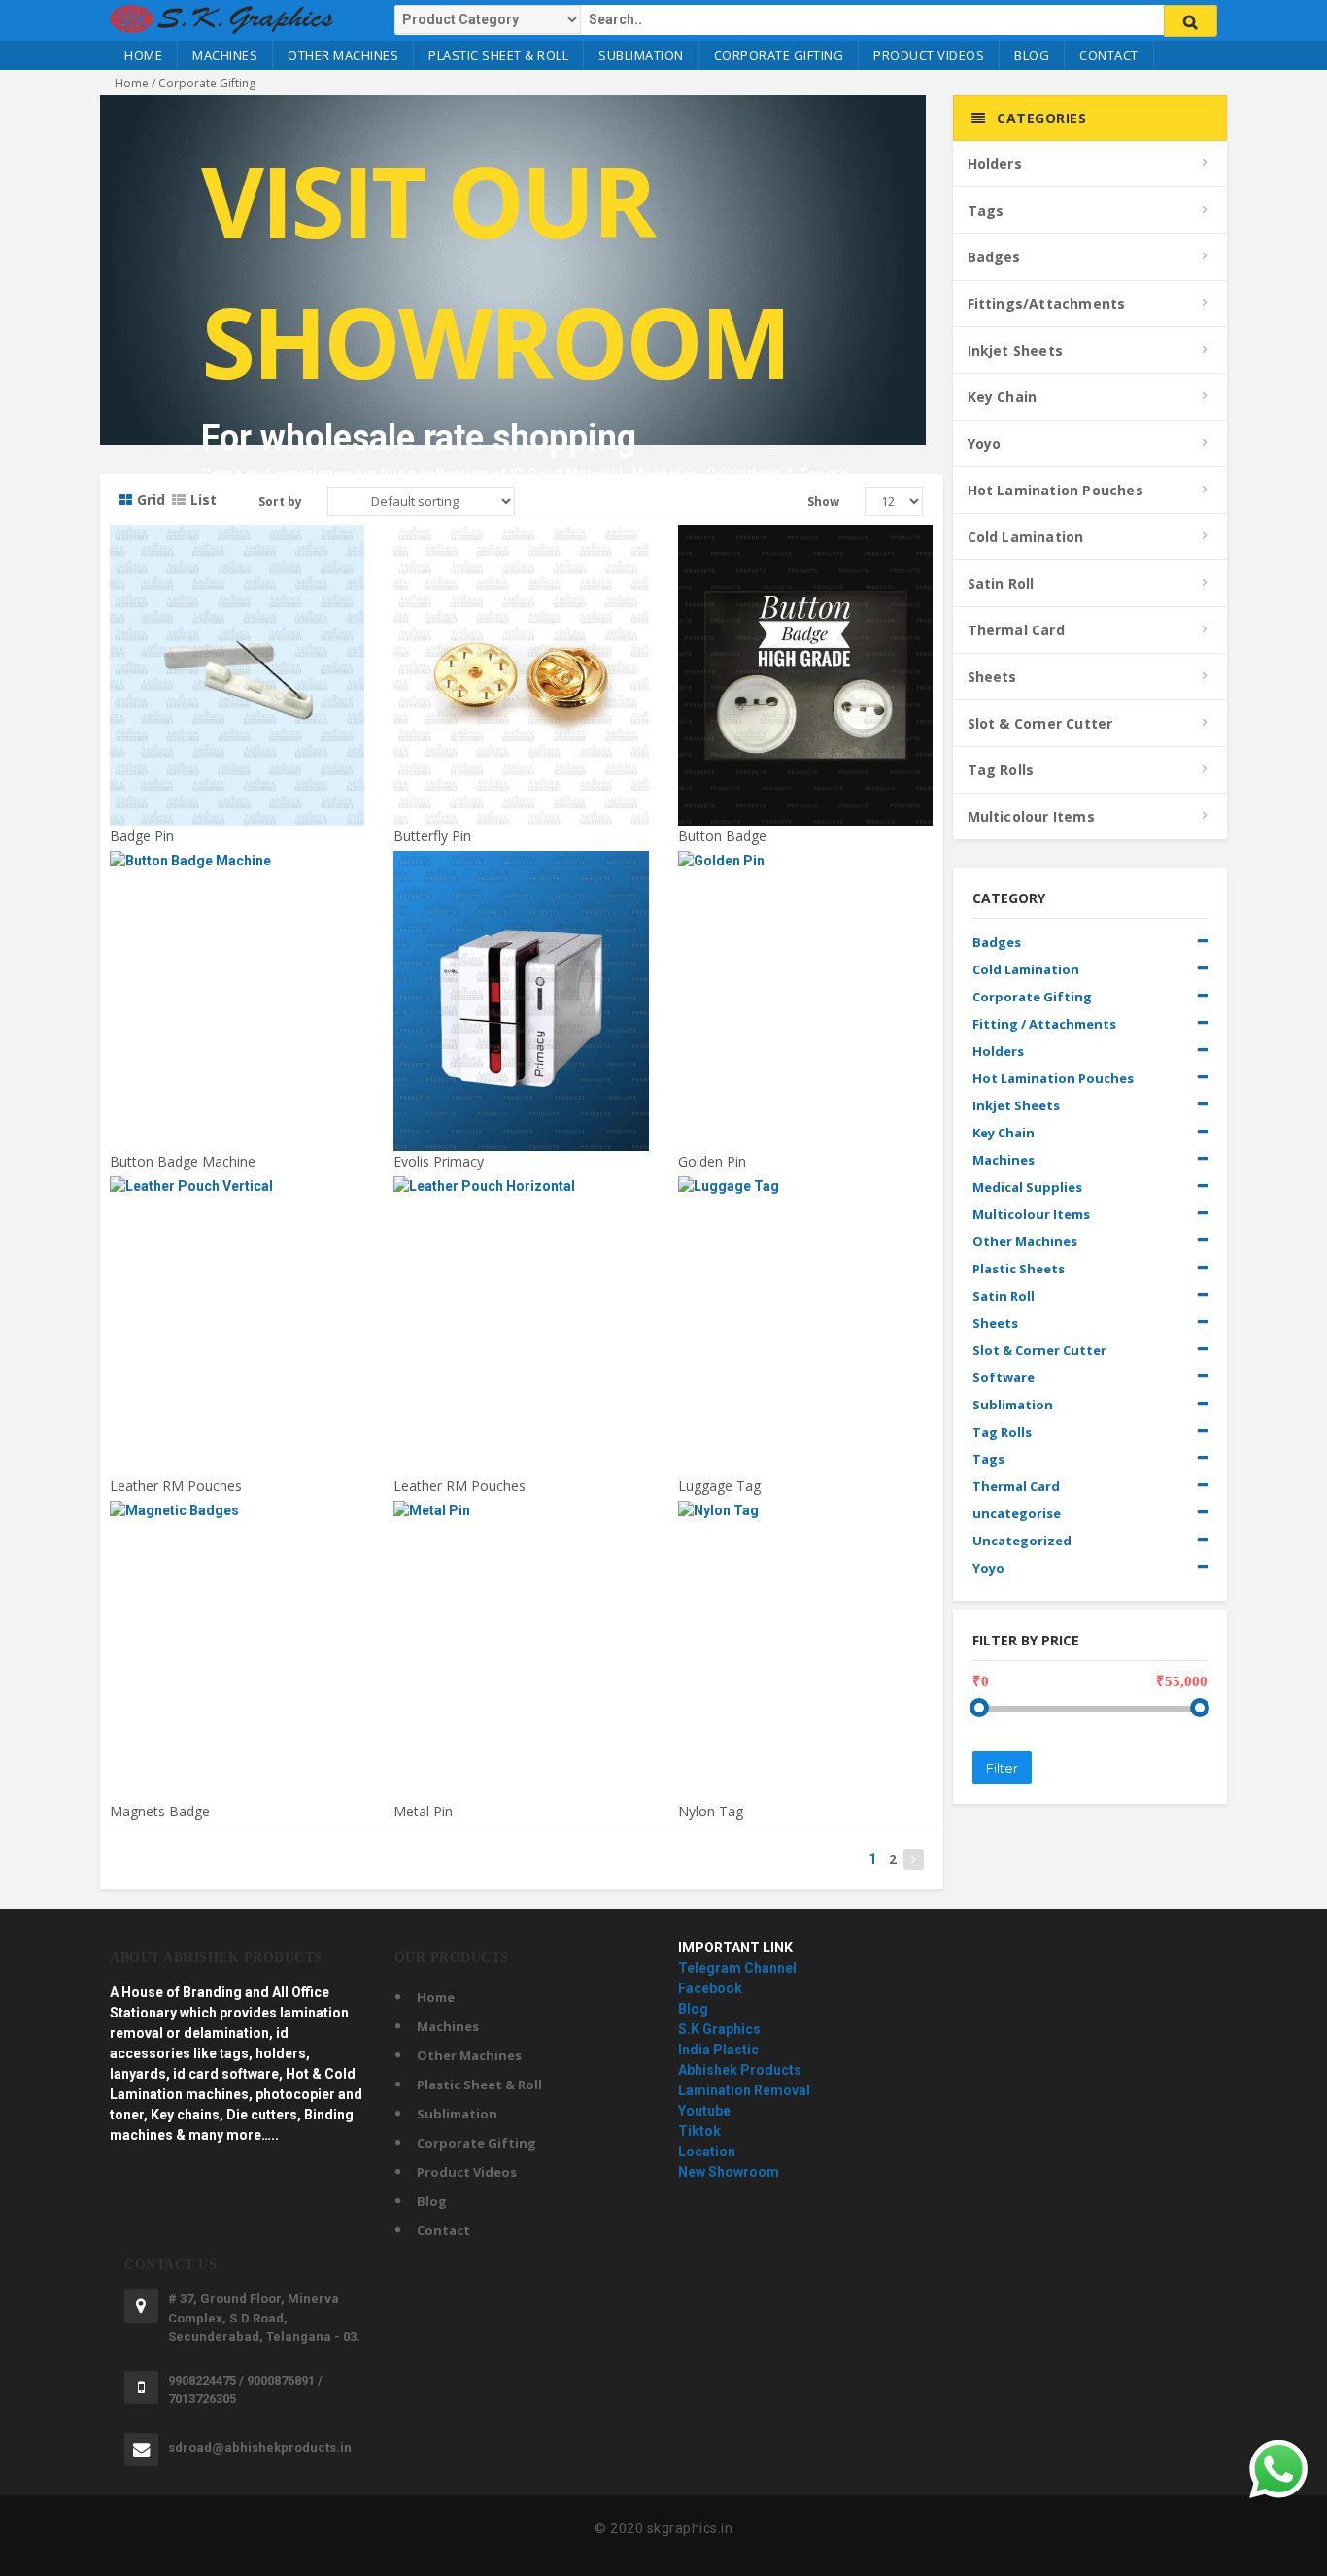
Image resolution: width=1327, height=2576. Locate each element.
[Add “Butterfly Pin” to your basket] (522, 544)
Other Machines (343, 55)
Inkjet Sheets (1016, 350)
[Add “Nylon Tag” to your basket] (806, 1519)
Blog (1032, 55)
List (204, 500)
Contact (1109, 55)
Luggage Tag (719, 1486)
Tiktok (699, 2131)
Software (1004, 1377)
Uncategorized (1022, 1541)
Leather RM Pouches (176, 1486)
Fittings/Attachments (1047, 304)
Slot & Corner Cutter (1040, 723)
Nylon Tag (711, 1811)
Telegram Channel (737, 1968)
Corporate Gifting (779, 55)
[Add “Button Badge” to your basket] (806, 544)
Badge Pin (142, 836)
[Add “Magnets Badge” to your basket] (238, 1519)
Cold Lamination (1026, 537)
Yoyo (985, 443)
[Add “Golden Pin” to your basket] (806, 869)
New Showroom (729, 2172)
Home (143, 55)
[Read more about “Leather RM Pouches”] (238, 1195)
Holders (995, 164)
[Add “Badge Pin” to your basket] (238, 544)
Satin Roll (1001, 583)
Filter (1002, 1768)
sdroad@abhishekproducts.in (260, 2447)
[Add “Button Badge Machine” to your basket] (238, 869)
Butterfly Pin (432, 836)
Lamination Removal (744, 2090)
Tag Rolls (1001, 770)
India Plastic (718, 2050)
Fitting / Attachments (1044, 1024)
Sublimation (641, 55)
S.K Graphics (719, 2029)
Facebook (710, 1988)
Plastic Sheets (1019, 1269)
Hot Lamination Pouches (1055, 490)
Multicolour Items (1031, 816)
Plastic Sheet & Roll (498, 55)
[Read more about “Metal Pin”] (522, 1519)
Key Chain (1003, 397)
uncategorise (1017, 1513)
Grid (151, 500)
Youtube (704, 2111)
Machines (225, 55)
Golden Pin (712, 1161)
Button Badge (722, 836)
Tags (986, 210)
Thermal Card (1016, 630)
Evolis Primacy (439, 1161)
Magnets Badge (160, 1811)
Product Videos (929, 55)
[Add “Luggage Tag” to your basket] (806, 1195)
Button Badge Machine (183, 1161)
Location (707, 2152)
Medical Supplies (1027, 1187)
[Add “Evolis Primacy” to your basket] (522, 869)
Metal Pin (423, 1811)
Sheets (992, 677)
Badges (994, 257)
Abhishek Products (740, 2070)
